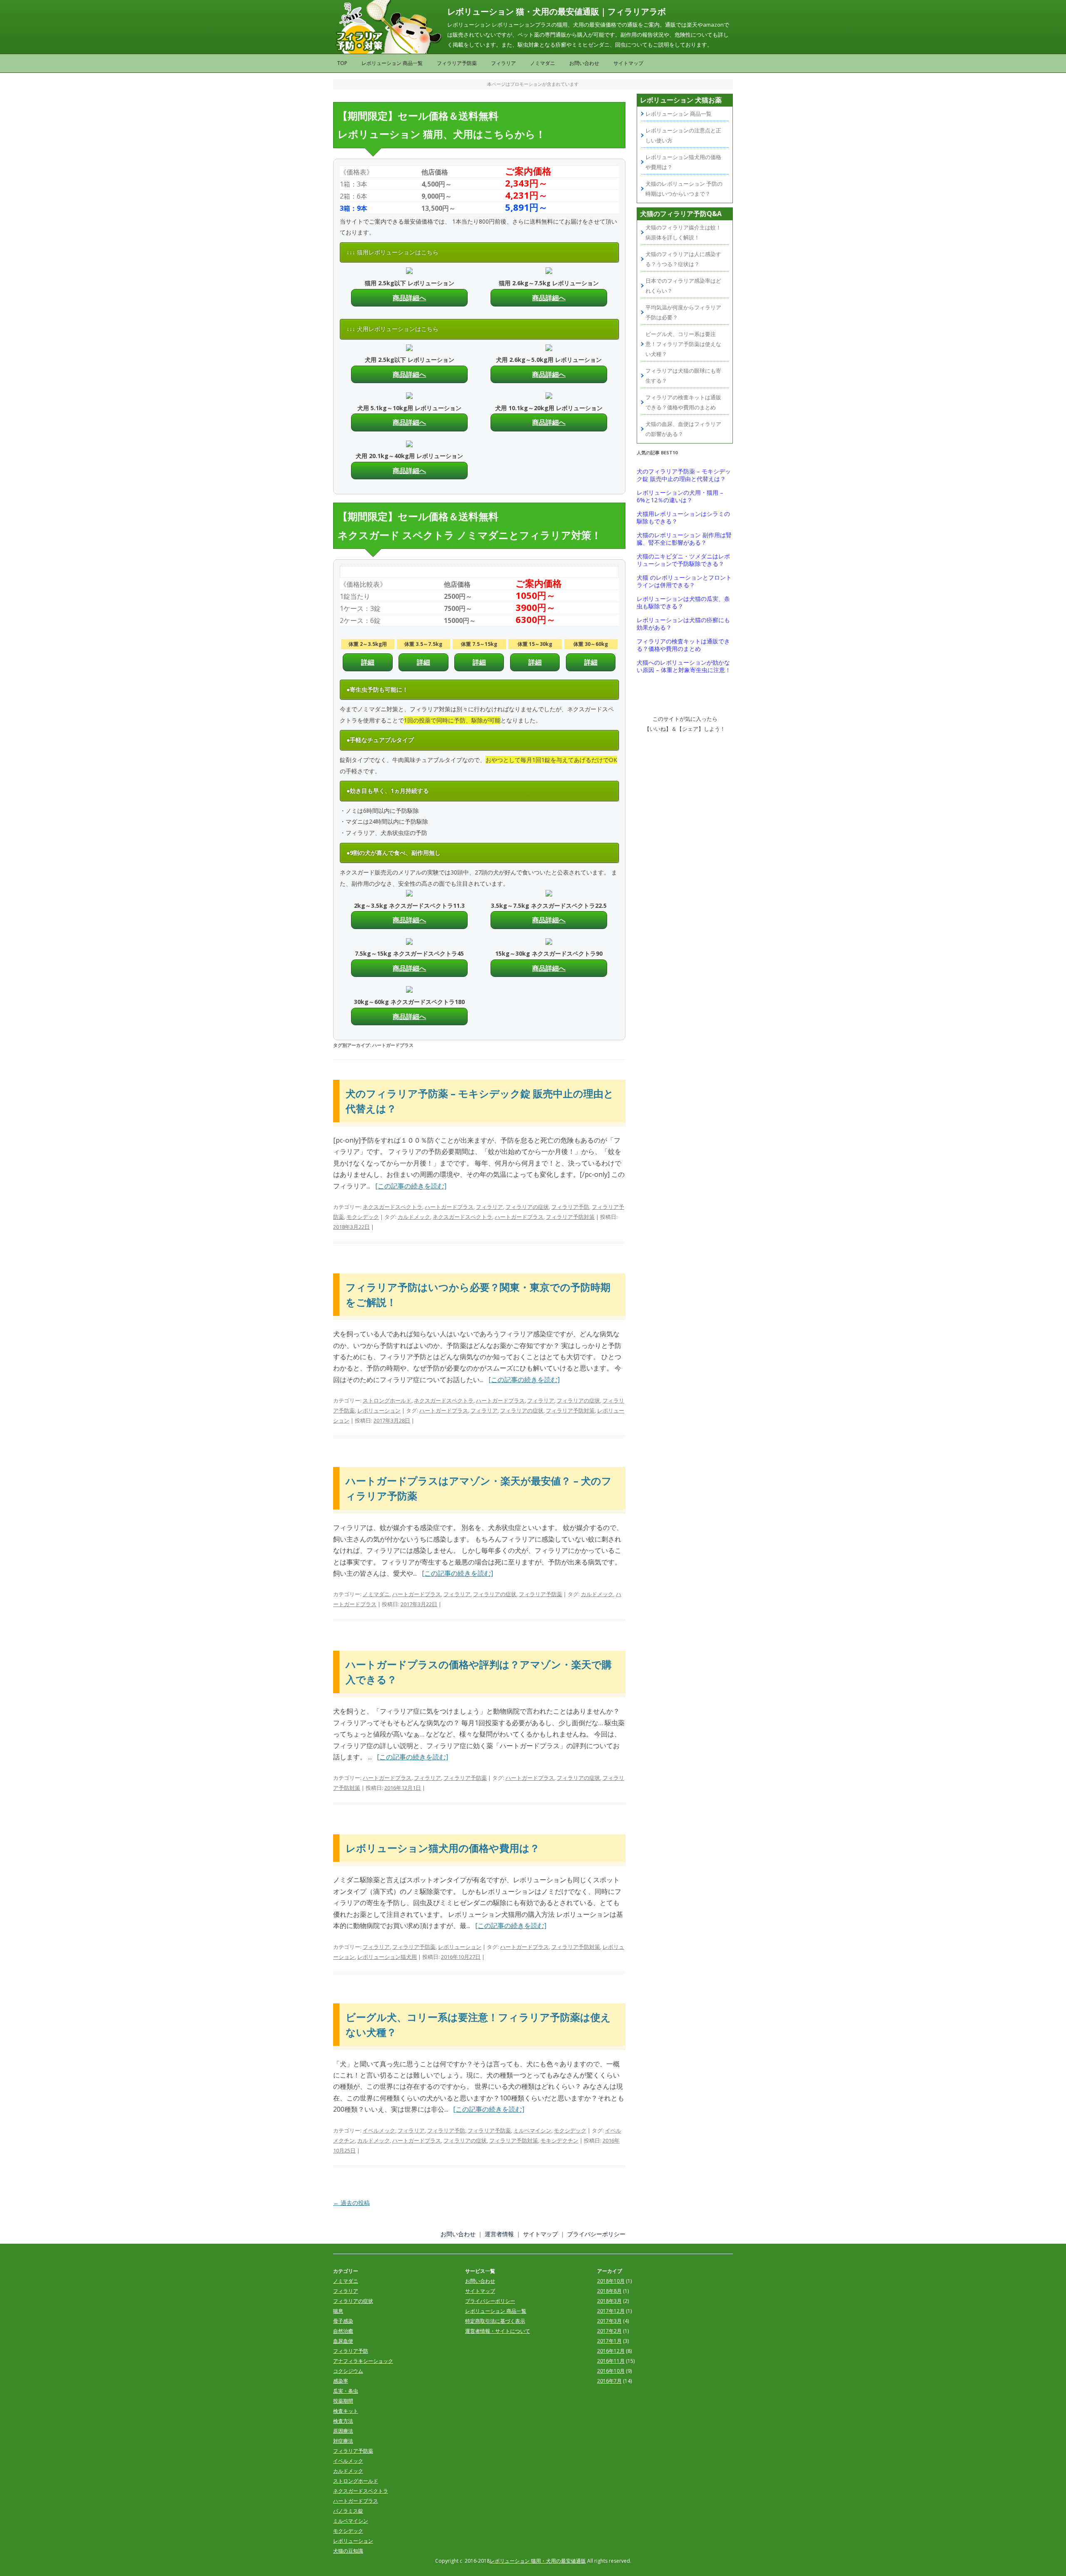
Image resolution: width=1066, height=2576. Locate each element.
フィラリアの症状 (527, 1207)
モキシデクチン (559, 2140)
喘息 (338, 2311)
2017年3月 (609, 2321)
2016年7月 (609, 2381)
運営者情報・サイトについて (498, 2331)
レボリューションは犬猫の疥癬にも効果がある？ (683, 624)
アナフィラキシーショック (363, 2361)
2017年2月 (609, 2331)
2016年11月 (611, 2361)
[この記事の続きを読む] (411, 1186)
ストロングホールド (387, 1400)
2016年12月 (611, 2351)
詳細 (368, 662)
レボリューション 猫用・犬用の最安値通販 (538, 2561)
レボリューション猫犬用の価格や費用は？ (443, 1848)
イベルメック (379, 2130)
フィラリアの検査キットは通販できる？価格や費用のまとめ (683, 645)
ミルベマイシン (532, 2130)
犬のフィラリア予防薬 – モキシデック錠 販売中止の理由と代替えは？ (684, 475)
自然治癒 (343, 2331)
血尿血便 (343, 2341)
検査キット (346, 2411)
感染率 (341, 2381)
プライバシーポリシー (596, 2234)
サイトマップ (628, 63)
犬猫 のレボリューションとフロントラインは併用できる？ (684, 581)
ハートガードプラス (449, 1207)
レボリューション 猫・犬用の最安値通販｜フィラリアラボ (557, 11)
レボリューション (379, 1410)
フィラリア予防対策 (570, 1217)
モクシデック (363, 1217)
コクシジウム (348, 2371)
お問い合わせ (584, 63)
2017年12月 (611, 2311)
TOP (342, 63)
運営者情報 (499, 2234)
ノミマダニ (543, 63)
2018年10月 (611, 2281)
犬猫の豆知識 (348, 2551)
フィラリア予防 (570, 1207)
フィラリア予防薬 (457, 63)
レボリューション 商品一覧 (392, 63)
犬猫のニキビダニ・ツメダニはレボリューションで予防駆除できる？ (683, 560)
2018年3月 (609, 2301)
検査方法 (343, 2421)
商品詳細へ (409, 298)
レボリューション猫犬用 (387, 1957)
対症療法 (343, 2441)
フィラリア (503, 63)
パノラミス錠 (348, 2511)
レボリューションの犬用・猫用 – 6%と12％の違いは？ (680, 496)
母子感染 (343, 2321)
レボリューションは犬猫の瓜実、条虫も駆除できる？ (683, 603)
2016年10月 (611, 2371)
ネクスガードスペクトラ (392, 1207)
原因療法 (343, 2431)
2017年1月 (609, 2341)
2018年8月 (609, 2291)
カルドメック (414, 1217)
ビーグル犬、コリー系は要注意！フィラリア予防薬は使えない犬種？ (683, 344)
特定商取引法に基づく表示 (495, 2321)
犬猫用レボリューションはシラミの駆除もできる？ (683, 518)
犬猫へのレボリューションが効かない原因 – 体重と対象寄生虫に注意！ (684, 666)
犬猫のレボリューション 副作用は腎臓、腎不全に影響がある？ (684, 539)
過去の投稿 (351, 2203)
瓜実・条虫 (346, 2391)
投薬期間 (343, 2401)
